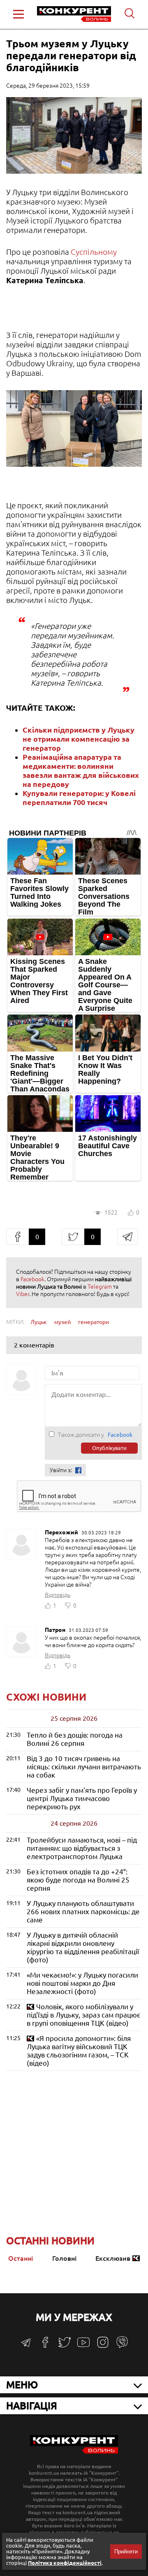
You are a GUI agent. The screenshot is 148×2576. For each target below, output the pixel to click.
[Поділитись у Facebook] (17, 1237)
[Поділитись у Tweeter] (73, 1237)
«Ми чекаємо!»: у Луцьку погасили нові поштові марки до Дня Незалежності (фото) (82, 1983)
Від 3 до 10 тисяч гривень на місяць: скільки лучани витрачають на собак (84, 1767)
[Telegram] (26, 2345)
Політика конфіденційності (65, 2563)
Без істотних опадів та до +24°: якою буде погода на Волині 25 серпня (78, 1880)
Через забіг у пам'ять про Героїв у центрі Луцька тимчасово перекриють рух (82, 1798)
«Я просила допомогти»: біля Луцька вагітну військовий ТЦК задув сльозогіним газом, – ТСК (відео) (79, 2051)
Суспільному (94, 252)
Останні (21, 2258)
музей (62, 1322)
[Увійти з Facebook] (78, 1470)
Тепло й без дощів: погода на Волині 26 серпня (75, 1739)
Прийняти (126, 2552)
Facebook (32, 1279)
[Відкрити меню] (18, 14)
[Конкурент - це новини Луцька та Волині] (74, 2452)
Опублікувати (109, 1448)
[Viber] (122, 2346)
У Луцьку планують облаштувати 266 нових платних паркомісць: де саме (83, 1912)
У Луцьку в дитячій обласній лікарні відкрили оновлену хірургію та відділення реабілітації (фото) (83, 1947)
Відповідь (58, 1595)
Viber (23, 1294)
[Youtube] (83, 2347)
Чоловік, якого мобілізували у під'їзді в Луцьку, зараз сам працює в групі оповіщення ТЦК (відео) (83, 2015)
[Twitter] (65, 2346)
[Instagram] (103, 2346)
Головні (64, 2258)
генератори (94, 1322)
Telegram (100, 1287)
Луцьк (39, 1322)
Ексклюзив (113, 2258)
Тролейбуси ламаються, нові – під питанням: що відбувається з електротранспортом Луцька (82, 1848)
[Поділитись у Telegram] (127, 1237)
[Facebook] (45, 2345)
